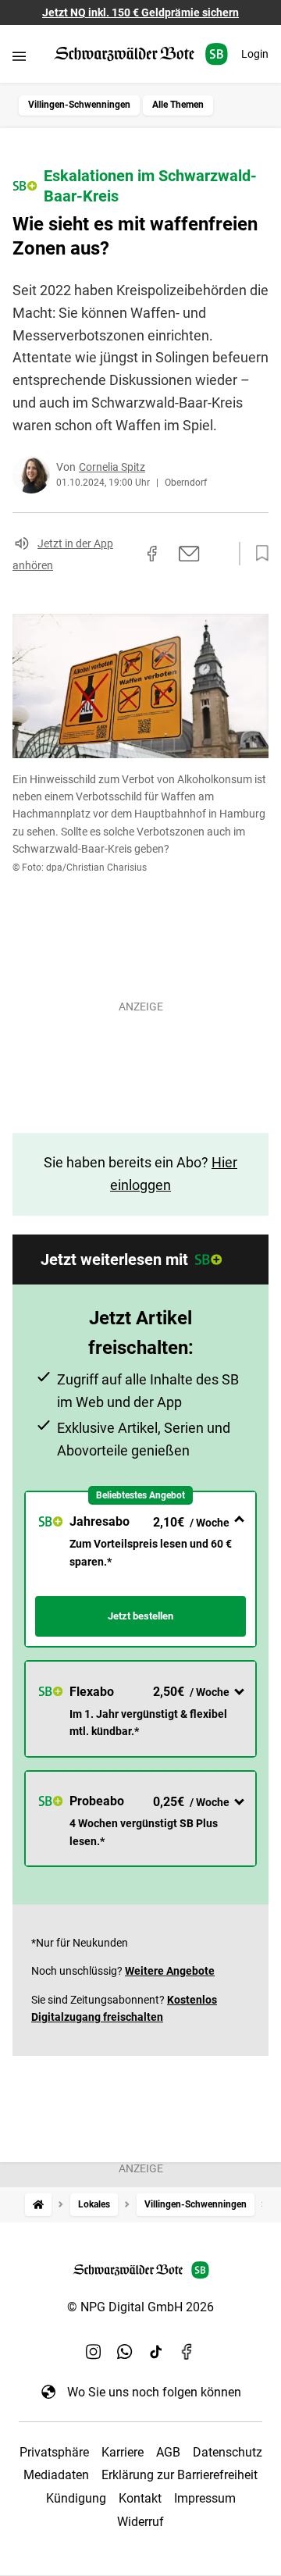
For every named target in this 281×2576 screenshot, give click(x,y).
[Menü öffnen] (19, 56)
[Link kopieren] (124, 554)
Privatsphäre (54, 2452)
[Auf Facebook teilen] (152, 554)
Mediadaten (56, 2475)
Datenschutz (228, 2452)
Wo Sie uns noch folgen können (154, 2392)
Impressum (205, 2498)
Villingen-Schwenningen (79, 105)
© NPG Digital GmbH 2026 (140, 2307)
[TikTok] (156, 2351)
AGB (168, 2452)
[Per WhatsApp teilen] (219, 554)
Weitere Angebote (170, 1971)
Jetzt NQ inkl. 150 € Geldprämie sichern (140, 12)
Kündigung (76, 2498)
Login (255, 54)
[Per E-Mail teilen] (189, 554)
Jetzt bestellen (140, 1616)
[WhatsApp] (125, 2351)
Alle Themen (178, 105)
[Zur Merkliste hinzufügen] (258, 554)
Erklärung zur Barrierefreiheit (180, 2475)
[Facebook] (187, 2351)
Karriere (123, 2452)
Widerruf (140, 2522)
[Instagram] (94, 2351)
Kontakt (140, 2498)
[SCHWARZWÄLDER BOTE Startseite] (141, 54)
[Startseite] (38, 2205)
